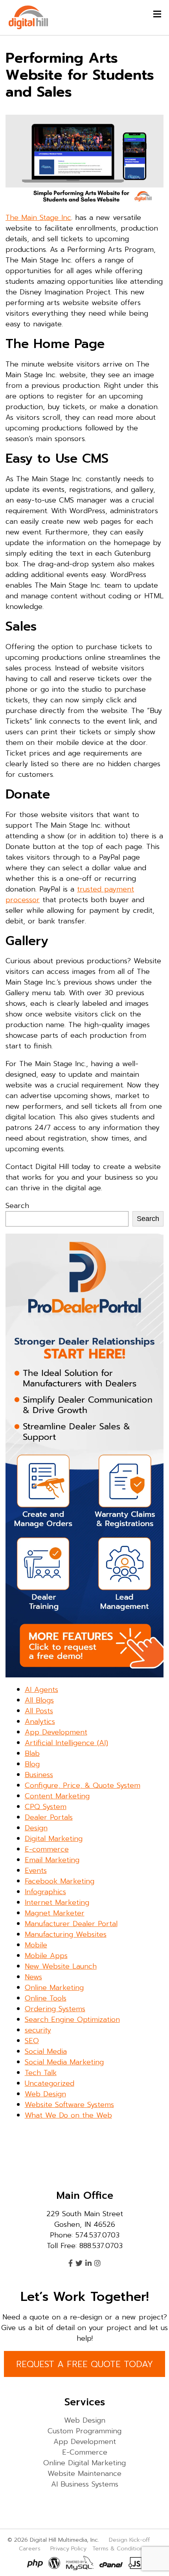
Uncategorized (50, 2083)
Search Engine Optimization (72, 2019)
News (33, 1977)
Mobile (36, 1945)
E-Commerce (85, 2452)
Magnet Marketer (55, 1913)
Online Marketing (54, 1988)
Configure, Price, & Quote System (83, 1785)
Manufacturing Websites (66, 1934)
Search (17, 1206)
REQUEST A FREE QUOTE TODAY (84, 2364)
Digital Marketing (54, 1839)
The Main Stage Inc (38, 218)
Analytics (40, 1722)
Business (39, 1775)
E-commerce (47, 1849)
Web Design (45, 2094)
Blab (32, 1753)
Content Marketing (57, 1796)
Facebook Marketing (60, 1881)
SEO (32, 2041)
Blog (32, 1764)
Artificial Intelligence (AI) (66, 1743)
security (38, 2030)
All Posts (39, 1711)
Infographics (45, 1892)
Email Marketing (52, 1860)
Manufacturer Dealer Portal (71, 1924)
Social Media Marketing (64, 2062)
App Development (56, 1732)
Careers (30, 2548)
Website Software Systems (69, 2105)
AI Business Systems (85, 2484)
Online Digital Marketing (84, 2463)
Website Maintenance (84, 2474)
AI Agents (41, 1690)
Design (36, 1828)
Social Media (46, 2051)
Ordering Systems (55, 2009)
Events (36, 1871)
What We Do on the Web (68, 2115)
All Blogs (39, 1700)
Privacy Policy (68, 2548)
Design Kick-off (130, 2540)
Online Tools (46, 1998)
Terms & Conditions (119, 2548)
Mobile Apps (46, 1956)
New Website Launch (61, 1966)
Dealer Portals (49, 1817)
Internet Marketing (57, 1902)
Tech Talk (41, 2073)
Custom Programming (84, 2431)
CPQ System (46, 1807)
